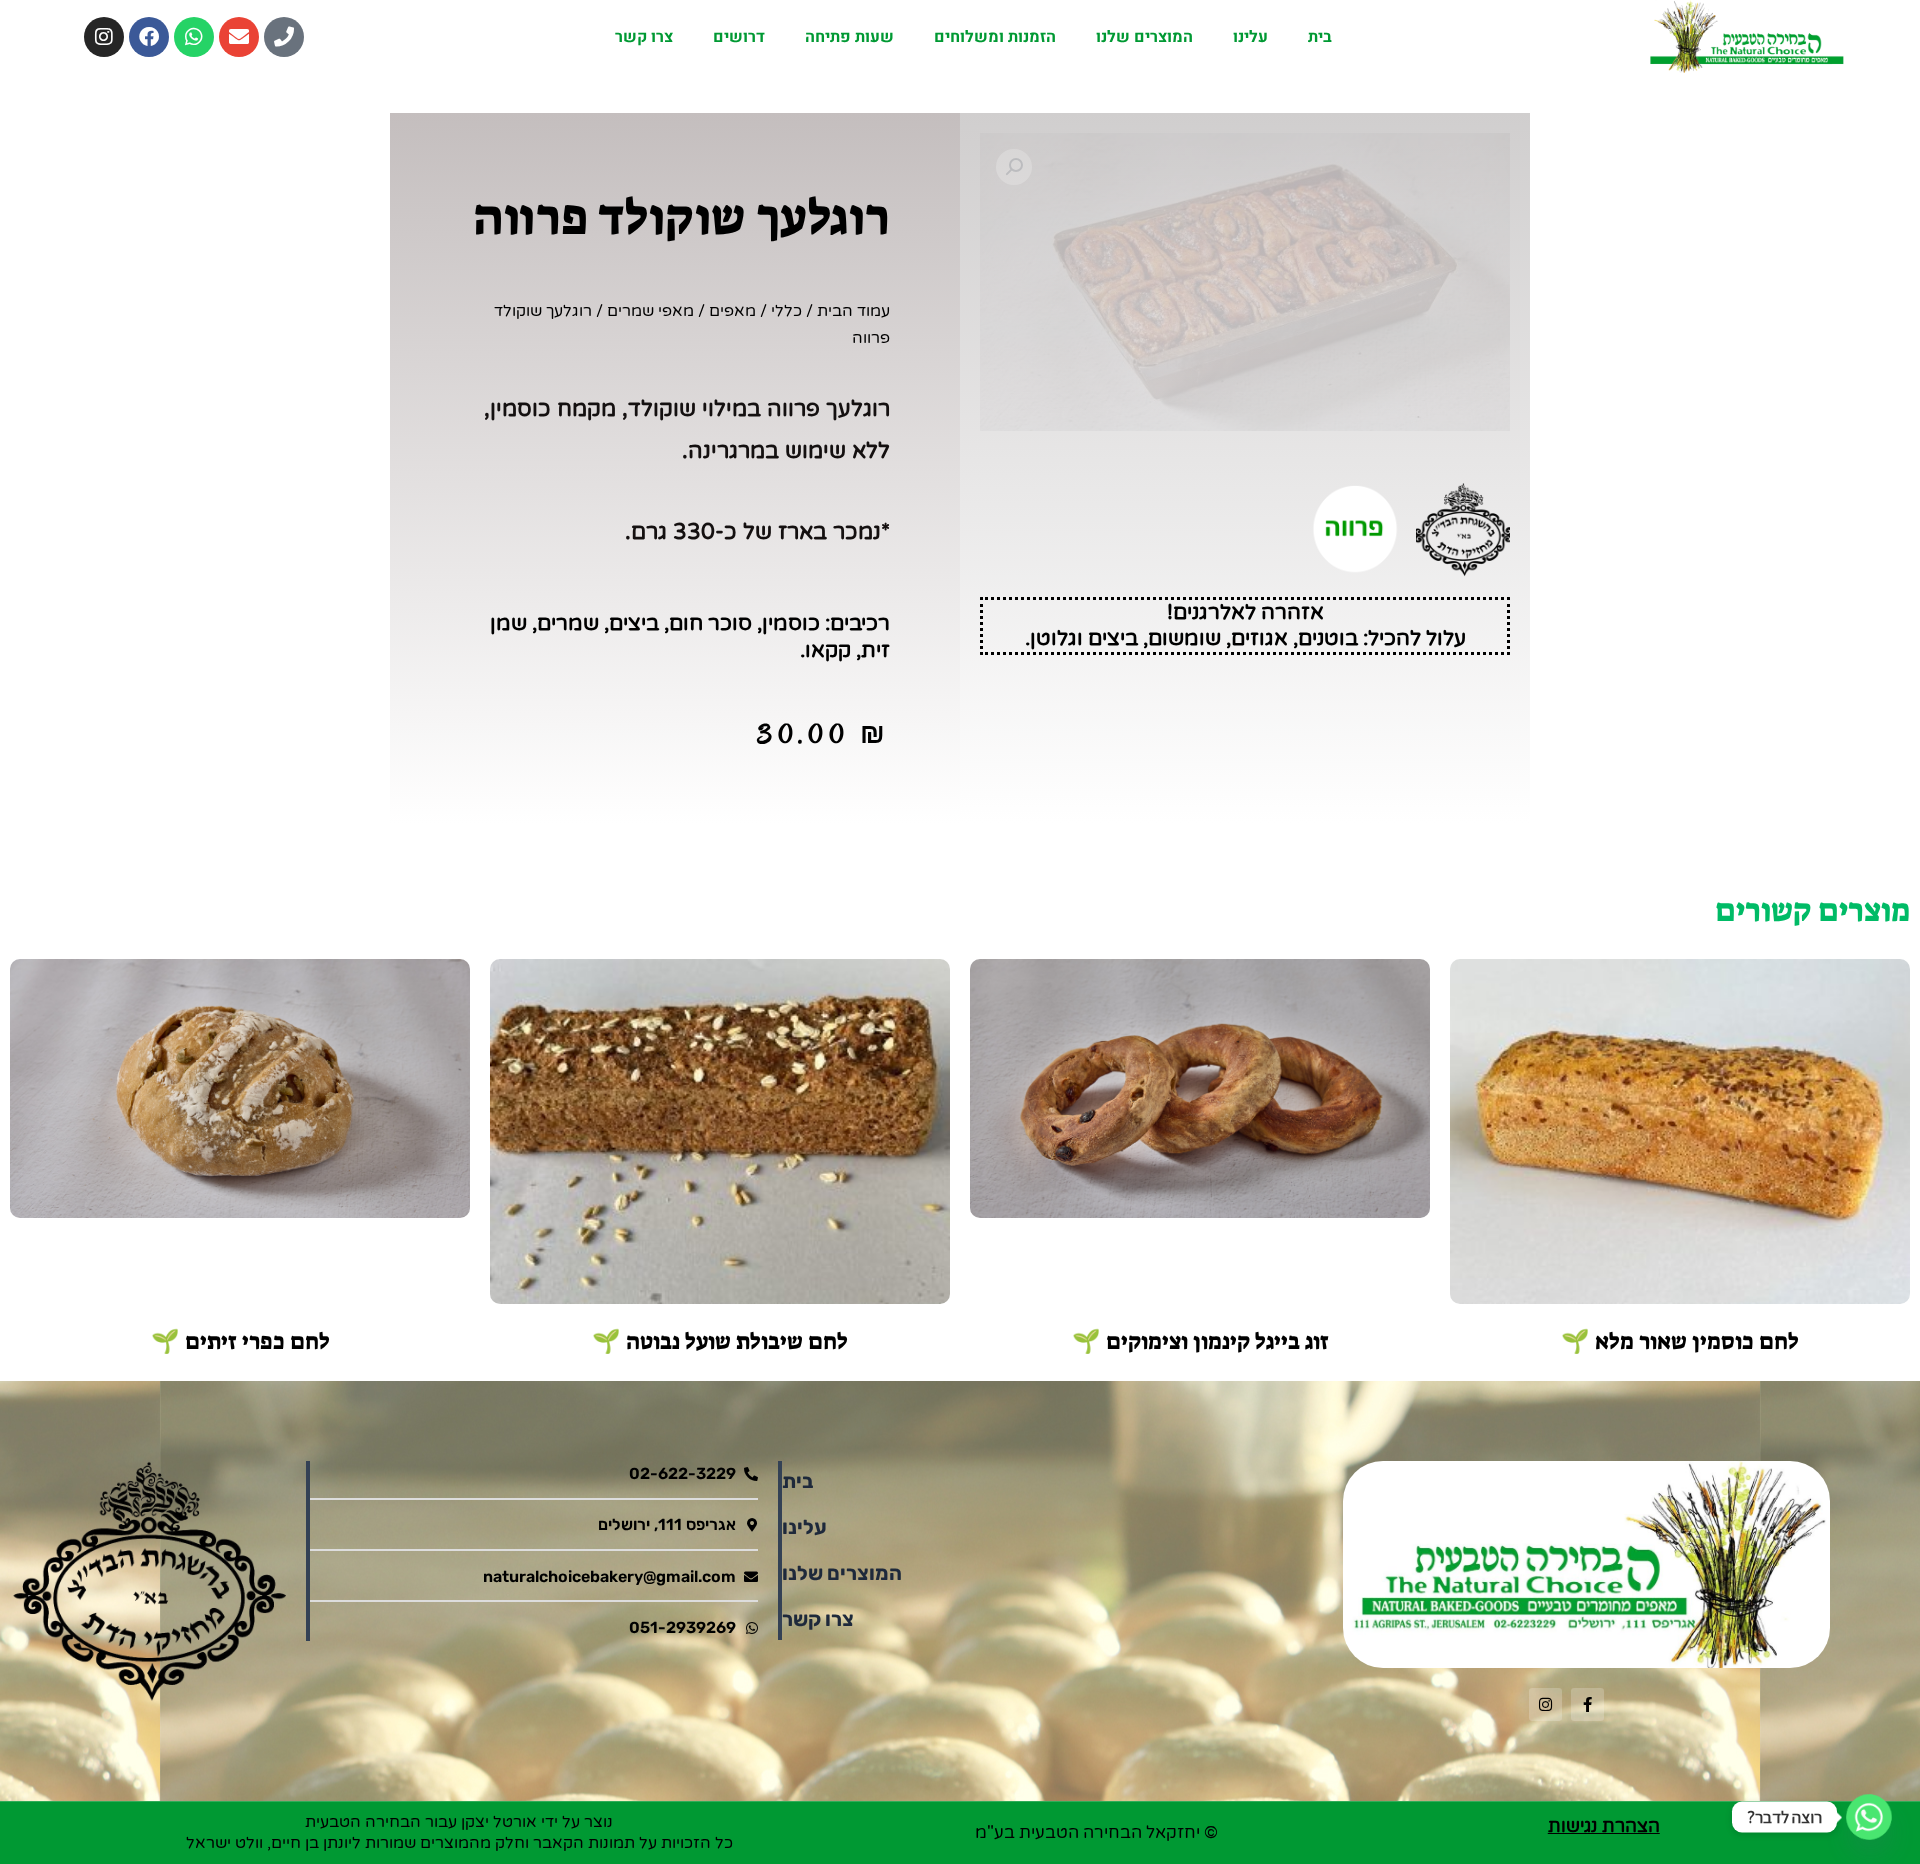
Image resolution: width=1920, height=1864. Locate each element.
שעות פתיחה (849, 37)
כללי (786, 311)
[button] (1014, 167)
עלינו (1250, 37)
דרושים (739, 37)
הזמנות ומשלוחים (995, 37)
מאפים (732, 311)
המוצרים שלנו (1144, 37)
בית (1320, 37)
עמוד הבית (853, 311)
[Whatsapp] (1869, 1817)
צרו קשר (644, 37)
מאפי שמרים (650, 311)
